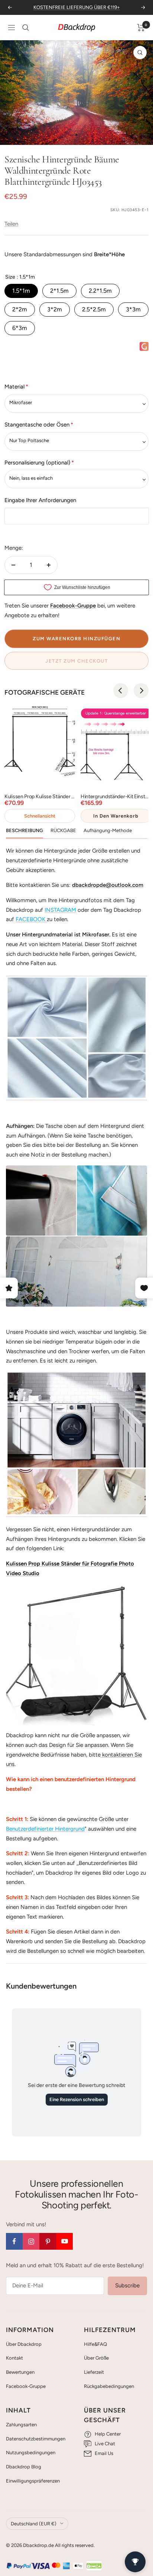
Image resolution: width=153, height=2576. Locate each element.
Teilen (11, 224)
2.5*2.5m (94, 309)
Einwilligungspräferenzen (33, 2481)
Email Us (104, 2453)
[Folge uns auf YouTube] (64, 2241)
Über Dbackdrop (24, 2344)
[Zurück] (11, 135)
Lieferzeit (94, 2372)
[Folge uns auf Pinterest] (48, 2241)
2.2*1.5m (100, 291)
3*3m (133, 309)
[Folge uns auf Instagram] (31, 2241)
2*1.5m (59, 291)
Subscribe (127, 2285)
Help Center (108, 2434)
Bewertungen (20, 2372)
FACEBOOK (30, 919)
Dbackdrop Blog (24, 2467)
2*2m (20, 309)
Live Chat (105, 2444)
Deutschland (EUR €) (34, 2524)
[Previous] (121, 691)
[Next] (141, 691)
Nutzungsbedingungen (31, 2453)
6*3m (20, 328)
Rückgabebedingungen (109, 2386)
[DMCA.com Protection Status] (94, 2566)
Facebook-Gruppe (26, 2386)
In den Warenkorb (116, 816)
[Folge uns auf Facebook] (14, 2241)
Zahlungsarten (21, 2425)
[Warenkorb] (141, 28)
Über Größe (96, 2358)
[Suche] (26, 28)
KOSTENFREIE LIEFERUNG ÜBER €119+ (77, 7)
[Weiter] (142, 135)
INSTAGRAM (60, 910)
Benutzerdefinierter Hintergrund (45, 1829)
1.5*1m (21, 291)
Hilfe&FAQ (95, 2344)
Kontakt (14, 2358)
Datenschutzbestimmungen (36, 2439)
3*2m (55, 309)
